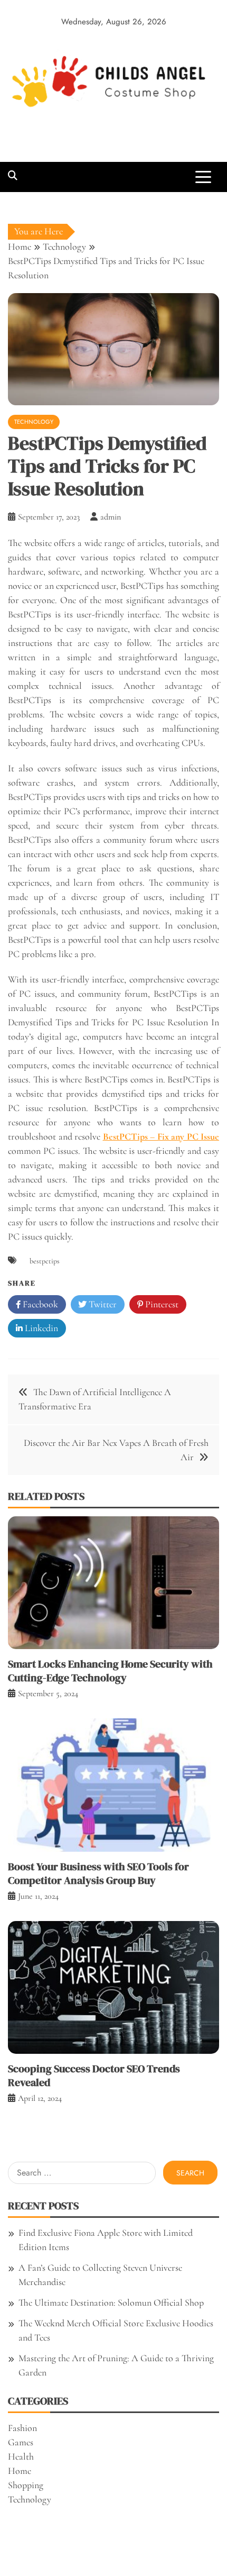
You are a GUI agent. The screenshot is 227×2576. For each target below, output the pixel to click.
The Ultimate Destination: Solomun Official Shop (111, 2302)
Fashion (22, 2428)
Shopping (26, 2485)
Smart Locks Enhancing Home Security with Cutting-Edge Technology (110, 1671)
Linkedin (40, 1328)
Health (21, 2456)
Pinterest (161, 1304)
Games (21, 2442)
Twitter (102, 1304)
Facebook (39, 1304)
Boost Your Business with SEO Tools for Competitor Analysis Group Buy (98, 1873)
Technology (34, 422)
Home (20, 2471)
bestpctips (45, 1261)
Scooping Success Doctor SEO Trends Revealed (94, 2076)
